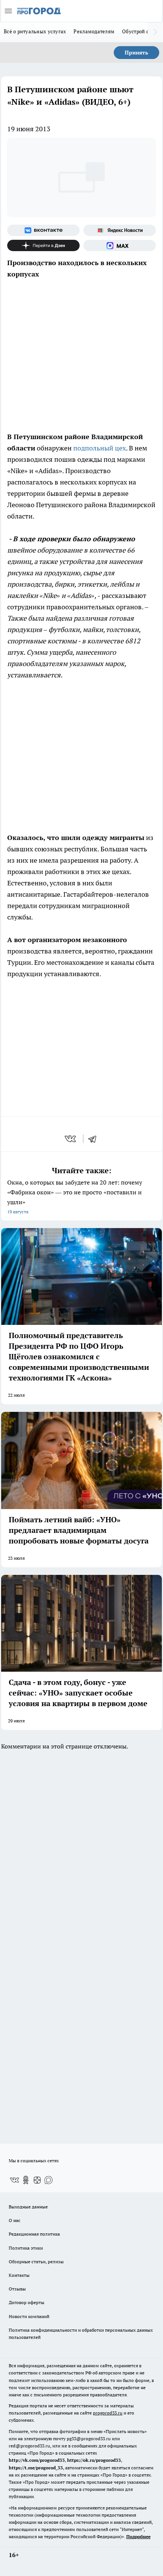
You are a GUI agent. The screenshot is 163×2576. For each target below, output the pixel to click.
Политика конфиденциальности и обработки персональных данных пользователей (81, 2334)
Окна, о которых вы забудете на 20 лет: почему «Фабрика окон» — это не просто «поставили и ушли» (75, 1196)
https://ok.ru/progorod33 (94, 2460)
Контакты (19, 2275)
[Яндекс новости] (120, 230)
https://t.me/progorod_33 (36, 2468)
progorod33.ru (108, 2413)
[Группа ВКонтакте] (43, 230)
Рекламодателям (94, 31)
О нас (15, 2220)
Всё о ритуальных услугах (35, 31)
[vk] (71, 1139)
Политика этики (26, 2248)
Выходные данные (28, 2207)
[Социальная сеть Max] (120, 245)
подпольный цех (100, 448)
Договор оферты (27, 2302)
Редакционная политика (34, 2234)
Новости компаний (29, 2316)
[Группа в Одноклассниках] (26, 2180)
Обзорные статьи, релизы (36, 2262)
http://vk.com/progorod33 (37, 2460)
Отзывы (17, 2289)
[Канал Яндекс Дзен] (43, 245)
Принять (136, 53)
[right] (155, 32)
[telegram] (95, 1139)
